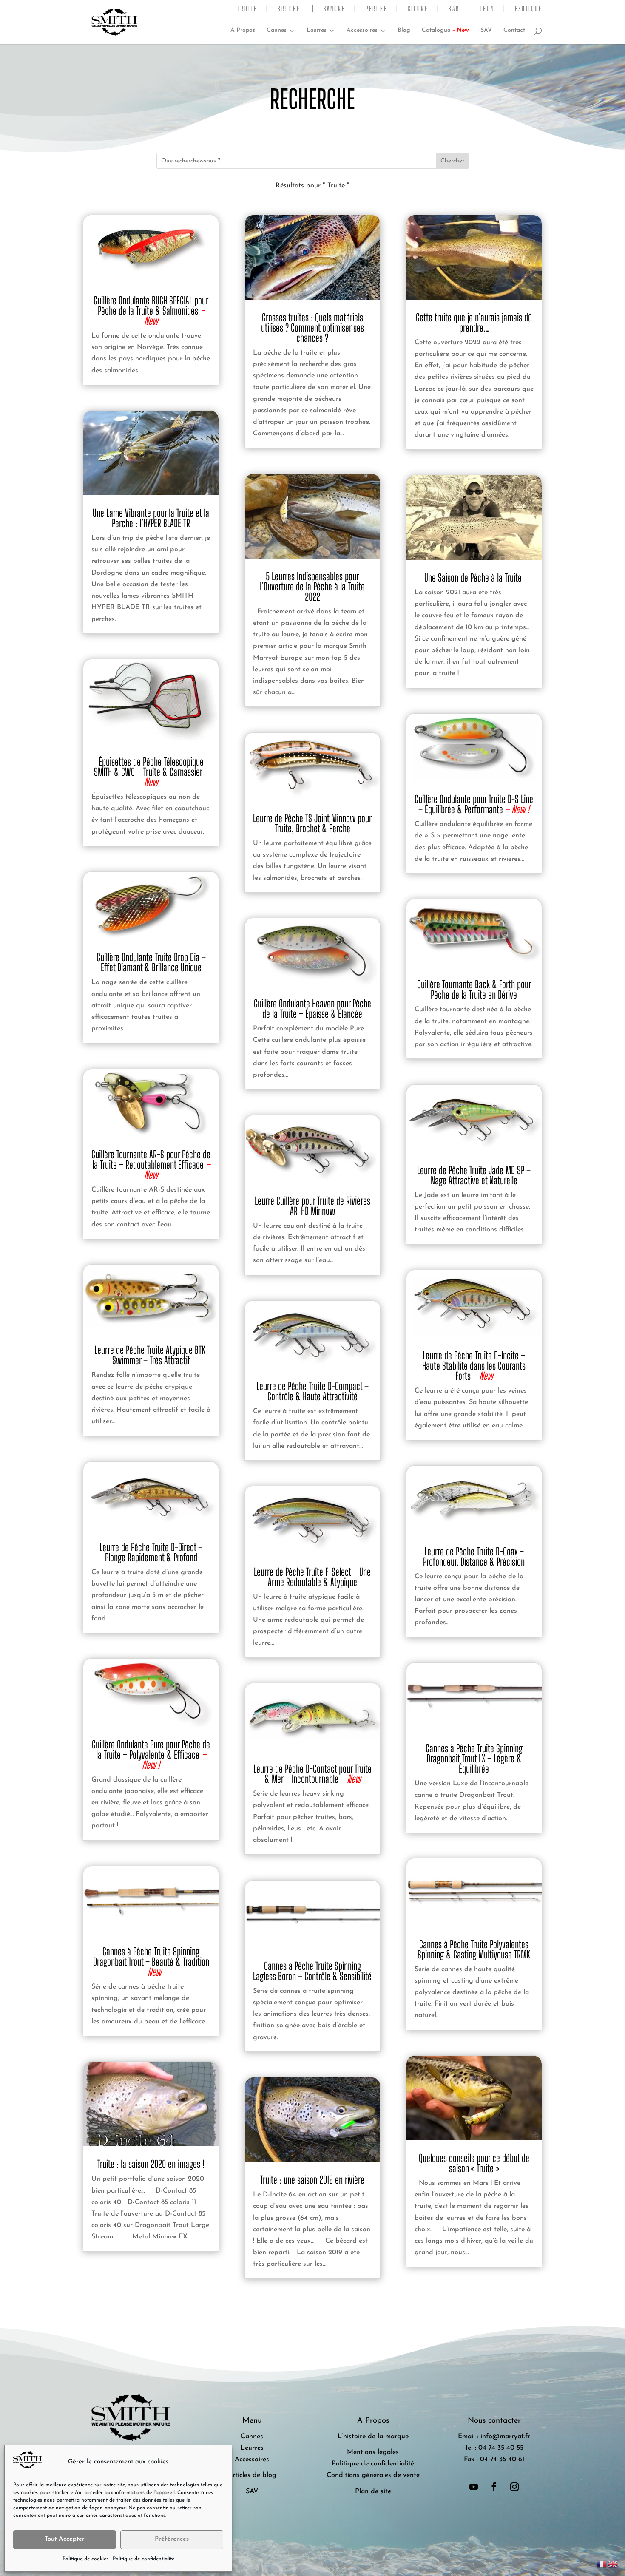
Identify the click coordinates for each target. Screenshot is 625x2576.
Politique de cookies (85, 2559)
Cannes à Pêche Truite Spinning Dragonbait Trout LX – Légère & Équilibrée (474, 1758)
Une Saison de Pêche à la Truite (474, 577)
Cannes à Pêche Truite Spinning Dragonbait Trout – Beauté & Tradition (151, 1962)
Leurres (317, 31)
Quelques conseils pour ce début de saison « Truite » (474, 2163)
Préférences (172, 2539)
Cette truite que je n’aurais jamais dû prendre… (474, 322)
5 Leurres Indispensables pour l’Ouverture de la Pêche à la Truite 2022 (312, 586)
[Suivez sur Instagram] (514, 2487)
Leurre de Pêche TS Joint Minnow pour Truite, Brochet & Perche (312, 823)
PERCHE (376, 9)
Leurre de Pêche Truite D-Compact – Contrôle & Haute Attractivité (312, 1391)
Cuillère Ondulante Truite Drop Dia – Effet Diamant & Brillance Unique (151, 962)
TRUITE (247, 9)
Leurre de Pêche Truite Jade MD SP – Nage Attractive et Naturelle (474, 1175)
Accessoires (362, 31)
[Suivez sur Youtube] (474, 2487)
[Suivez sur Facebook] (494, 2487)
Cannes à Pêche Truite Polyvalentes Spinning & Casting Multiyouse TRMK (474, 1949)
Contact (514, 31)
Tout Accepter (65, 2539)
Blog (404, 31)
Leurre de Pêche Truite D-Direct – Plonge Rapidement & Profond (151, 1552)
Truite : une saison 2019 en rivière (312, 2180)
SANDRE (334, 9)
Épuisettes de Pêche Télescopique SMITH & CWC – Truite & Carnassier (151, 772)
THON (487, 9)
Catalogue (445, 31)
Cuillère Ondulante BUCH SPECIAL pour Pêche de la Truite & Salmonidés (151, 311)
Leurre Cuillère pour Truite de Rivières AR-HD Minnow (312, 1206)
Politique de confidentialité (143, 2559)
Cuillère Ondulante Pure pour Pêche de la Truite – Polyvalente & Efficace (151, 1755)
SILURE (418, 9)
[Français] (602, 2564)
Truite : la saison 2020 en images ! (151, 2164)
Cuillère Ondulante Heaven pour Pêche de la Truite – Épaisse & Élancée (312, 1009)
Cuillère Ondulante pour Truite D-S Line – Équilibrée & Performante (474, 804)
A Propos (243, 31)
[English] (613, 2564)
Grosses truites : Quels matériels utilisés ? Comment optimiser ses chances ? (312, 328)
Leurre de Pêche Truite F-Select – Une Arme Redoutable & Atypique (312, 1577)
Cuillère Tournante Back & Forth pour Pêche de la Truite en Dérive (474, 989)
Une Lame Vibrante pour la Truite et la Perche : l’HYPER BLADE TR (151, 518)
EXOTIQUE (528, 9)
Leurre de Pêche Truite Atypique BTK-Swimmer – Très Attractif (151, 1355)
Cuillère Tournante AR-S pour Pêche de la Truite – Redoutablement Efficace (151, 1165)
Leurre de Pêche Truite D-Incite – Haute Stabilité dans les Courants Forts (474, 1366)
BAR (454, 9)
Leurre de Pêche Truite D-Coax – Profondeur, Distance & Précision (474, 1556)
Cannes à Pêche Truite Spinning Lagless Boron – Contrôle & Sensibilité (312, 1971)
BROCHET (290, 9)
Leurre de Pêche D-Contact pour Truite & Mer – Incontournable (312, 1774)
